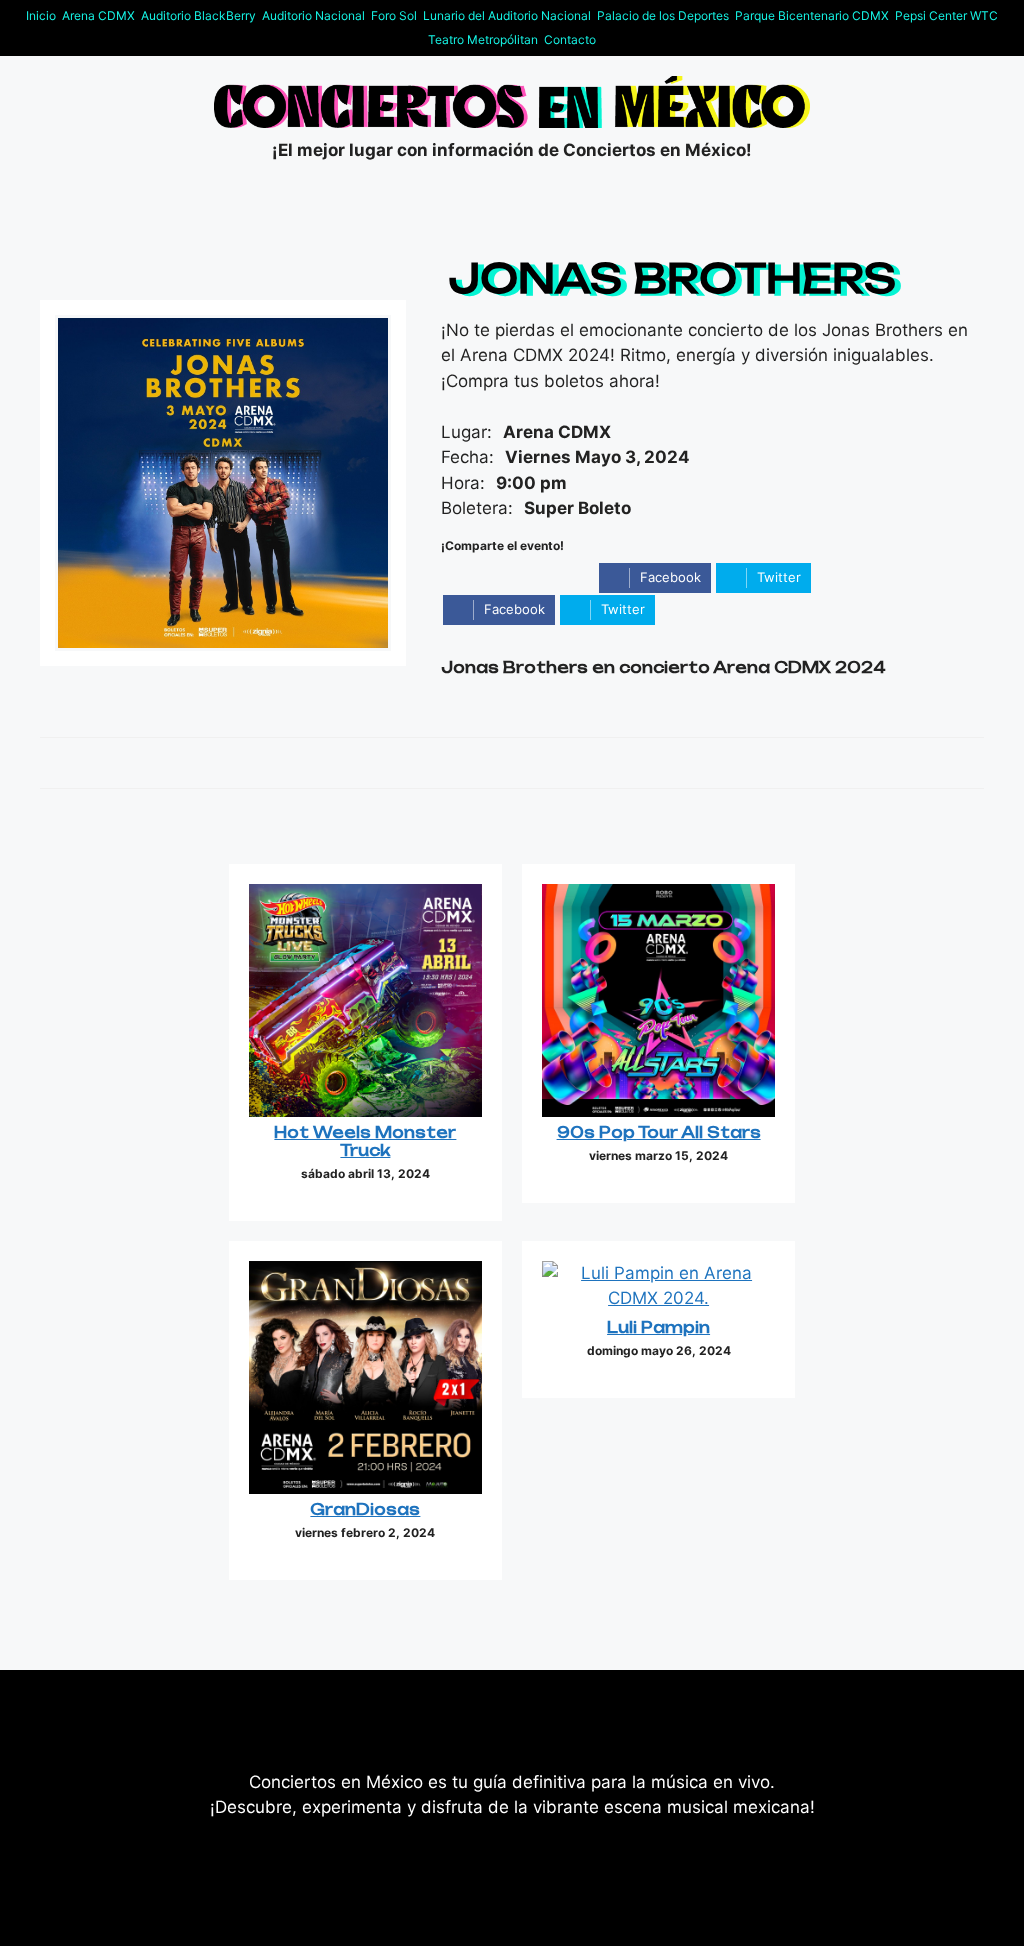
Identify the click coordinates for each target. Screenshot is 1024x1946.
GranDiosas (365, 1509)
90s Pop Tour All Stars (659, 1132)
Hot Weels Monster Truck (365, 1141)
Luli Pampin (658, 1327)
